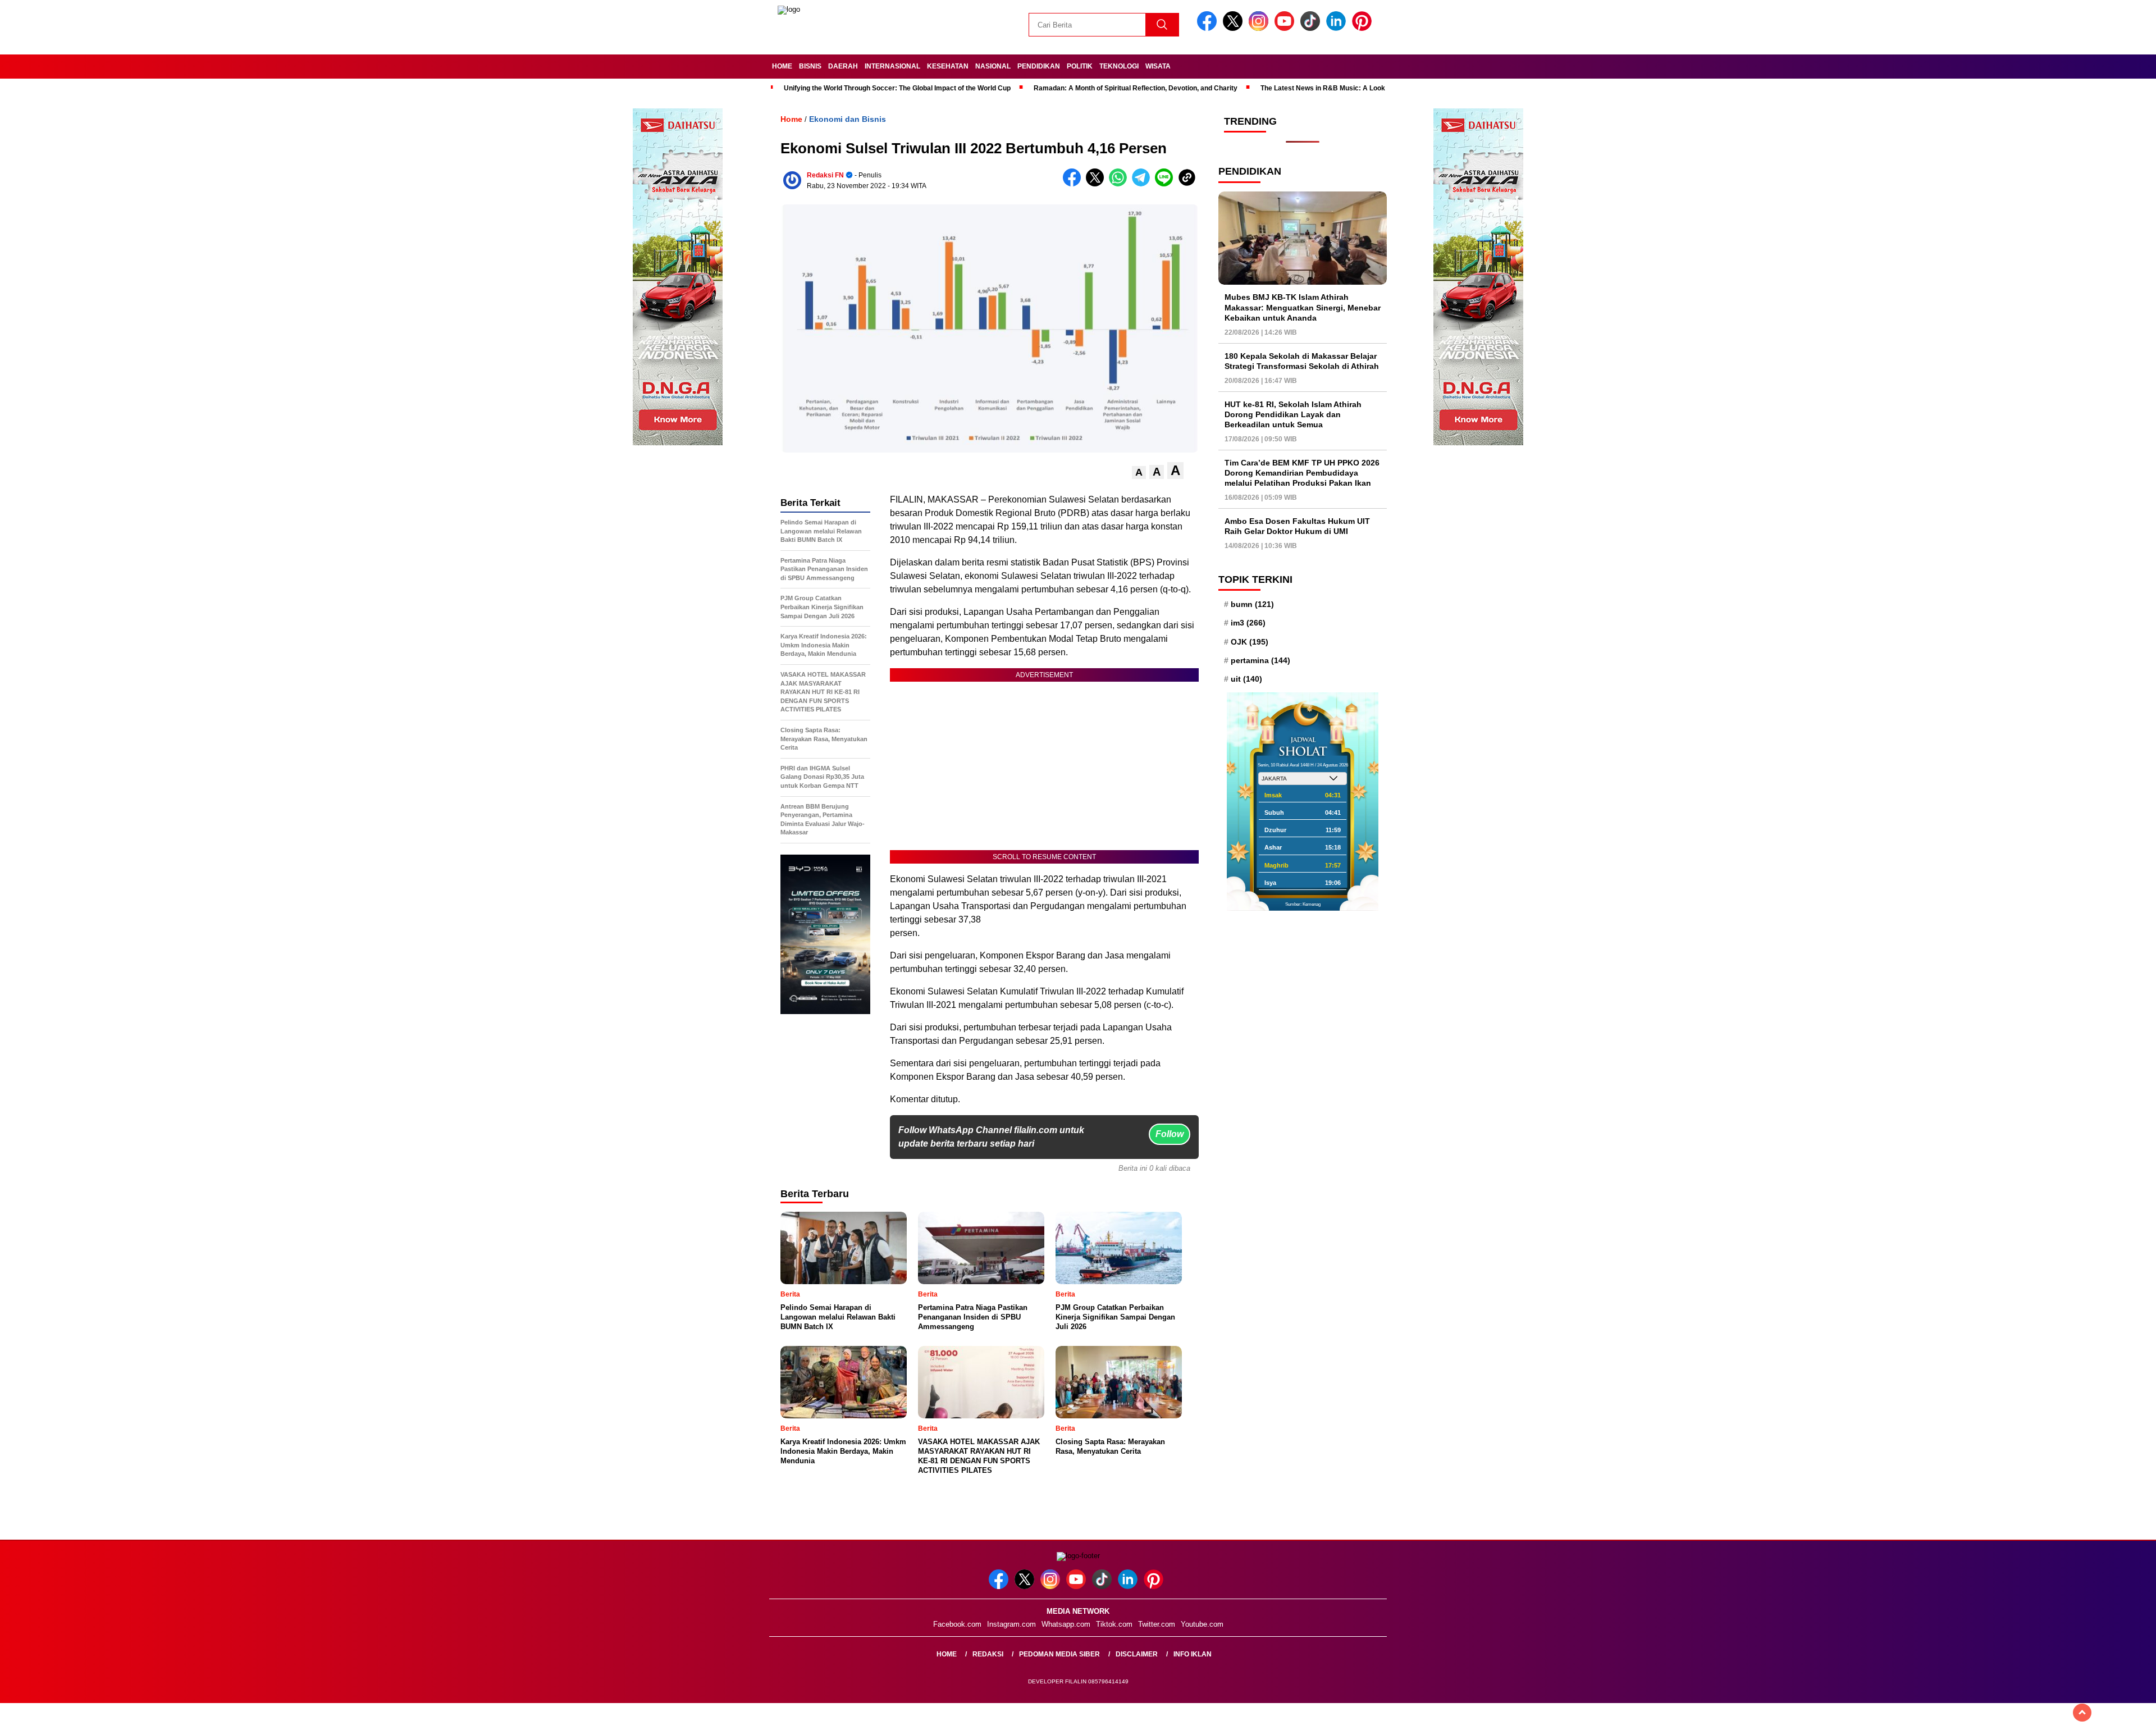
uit (1246, 679)
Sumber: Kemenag (1303, 904)
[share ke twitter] (1097, 184)
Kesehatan (948, 66)
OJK (1250, 642)
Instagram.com (1011, 1624)
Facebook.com (957, 1624)
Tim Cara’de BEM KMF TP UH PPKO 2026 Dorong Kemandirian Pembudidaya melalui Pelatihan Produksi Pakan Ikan (1302, 473)
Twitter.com (1157, 1624)
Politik (1080, 66)
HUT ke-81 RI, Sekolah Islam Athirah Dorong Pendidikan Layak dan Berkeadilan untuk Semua (1293, 414)
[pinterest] (1364, 28)
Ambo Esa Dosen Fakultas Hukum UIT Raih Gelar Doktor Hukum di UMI (1297, 526)
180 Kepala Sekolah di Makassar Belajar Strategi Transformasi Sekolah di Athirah (1302, 361)
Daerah (843, 66)
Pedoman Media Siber (1059, 1654)
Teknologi (1119, 66)
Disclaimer (1137, 1654)
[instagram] (1260, 28)
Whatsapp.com (1066, 1624)
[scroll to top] (2082, 1713)
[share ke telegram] (1143, 184)
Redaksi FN (825, 175)
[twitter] (1235, 28)
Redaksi (988, 1654)
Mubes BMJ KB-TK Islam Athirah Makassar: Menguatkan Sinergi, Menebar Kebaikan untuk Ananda (1303, 307)
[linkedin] (1338, 28)
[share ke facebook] (1074, 184)
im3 (1248, 623)
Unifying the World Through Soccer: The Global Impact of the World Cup (897, 88)
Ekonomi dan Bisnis (848, 119)
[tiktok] (1312, 28)
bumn (1252, 604)
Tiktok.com (1114, 1624)
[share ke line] (1166, 184)
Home (782, 66)
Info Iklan (1193, 1654)
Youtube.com (1202, 1624)
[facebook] (1209, 28)
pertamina (1260, 660)
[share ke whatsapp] (1120, 184)
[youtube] (1286, 28)
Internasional (892, 66)
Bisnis (810, 66)
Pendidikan (1039, 66)
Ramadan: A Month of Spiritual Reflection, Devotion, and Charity (1136, 88)
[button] (1139, 473)
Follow (1170, 1134)
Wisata (1158, 66)
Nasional (993, 66)
